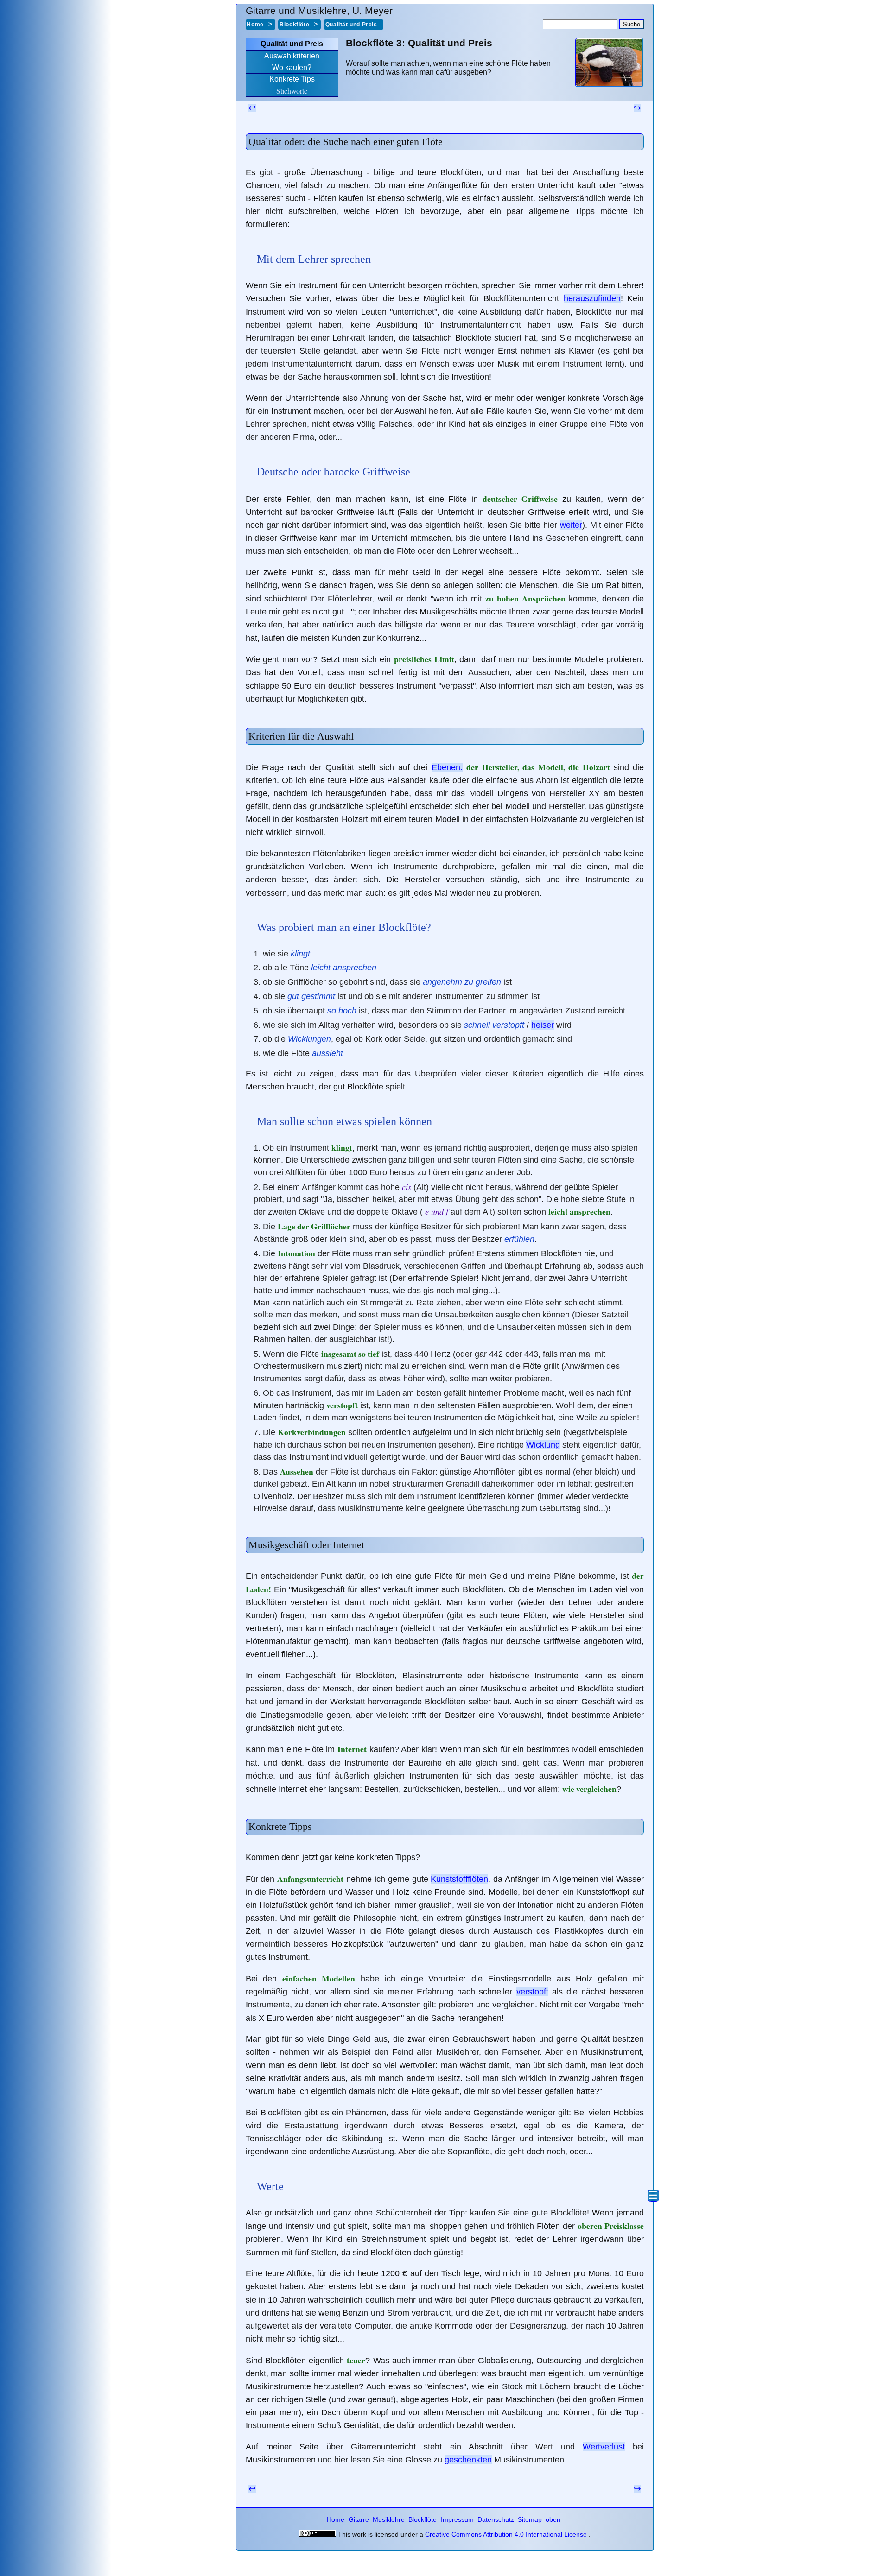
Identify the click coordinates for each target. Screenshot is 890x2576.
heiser (543, 1025)
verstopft (532, 1992)
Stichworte (292, 91)
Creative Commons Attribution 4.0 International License (506, 2534)
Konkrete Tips (292, 79)
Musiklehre (390, 2519)
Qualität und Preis (351, 25)
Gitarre (360, 2519)
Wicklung (543, 1445)
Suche (632, 24)
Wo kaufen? (292, 67)
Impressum (458, 2519)
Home (255, 25)
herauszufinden (592, 298)
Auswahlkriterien (292, 56)
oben (553, 2519)
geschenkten (468, 2460)
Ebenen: (447, 767)
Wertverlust (604, 2447)
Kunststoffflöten (459, 1879)
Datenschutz (497, 2519)
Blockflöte (294, 25)
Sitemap (531, 2519)
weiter (571, 525)
